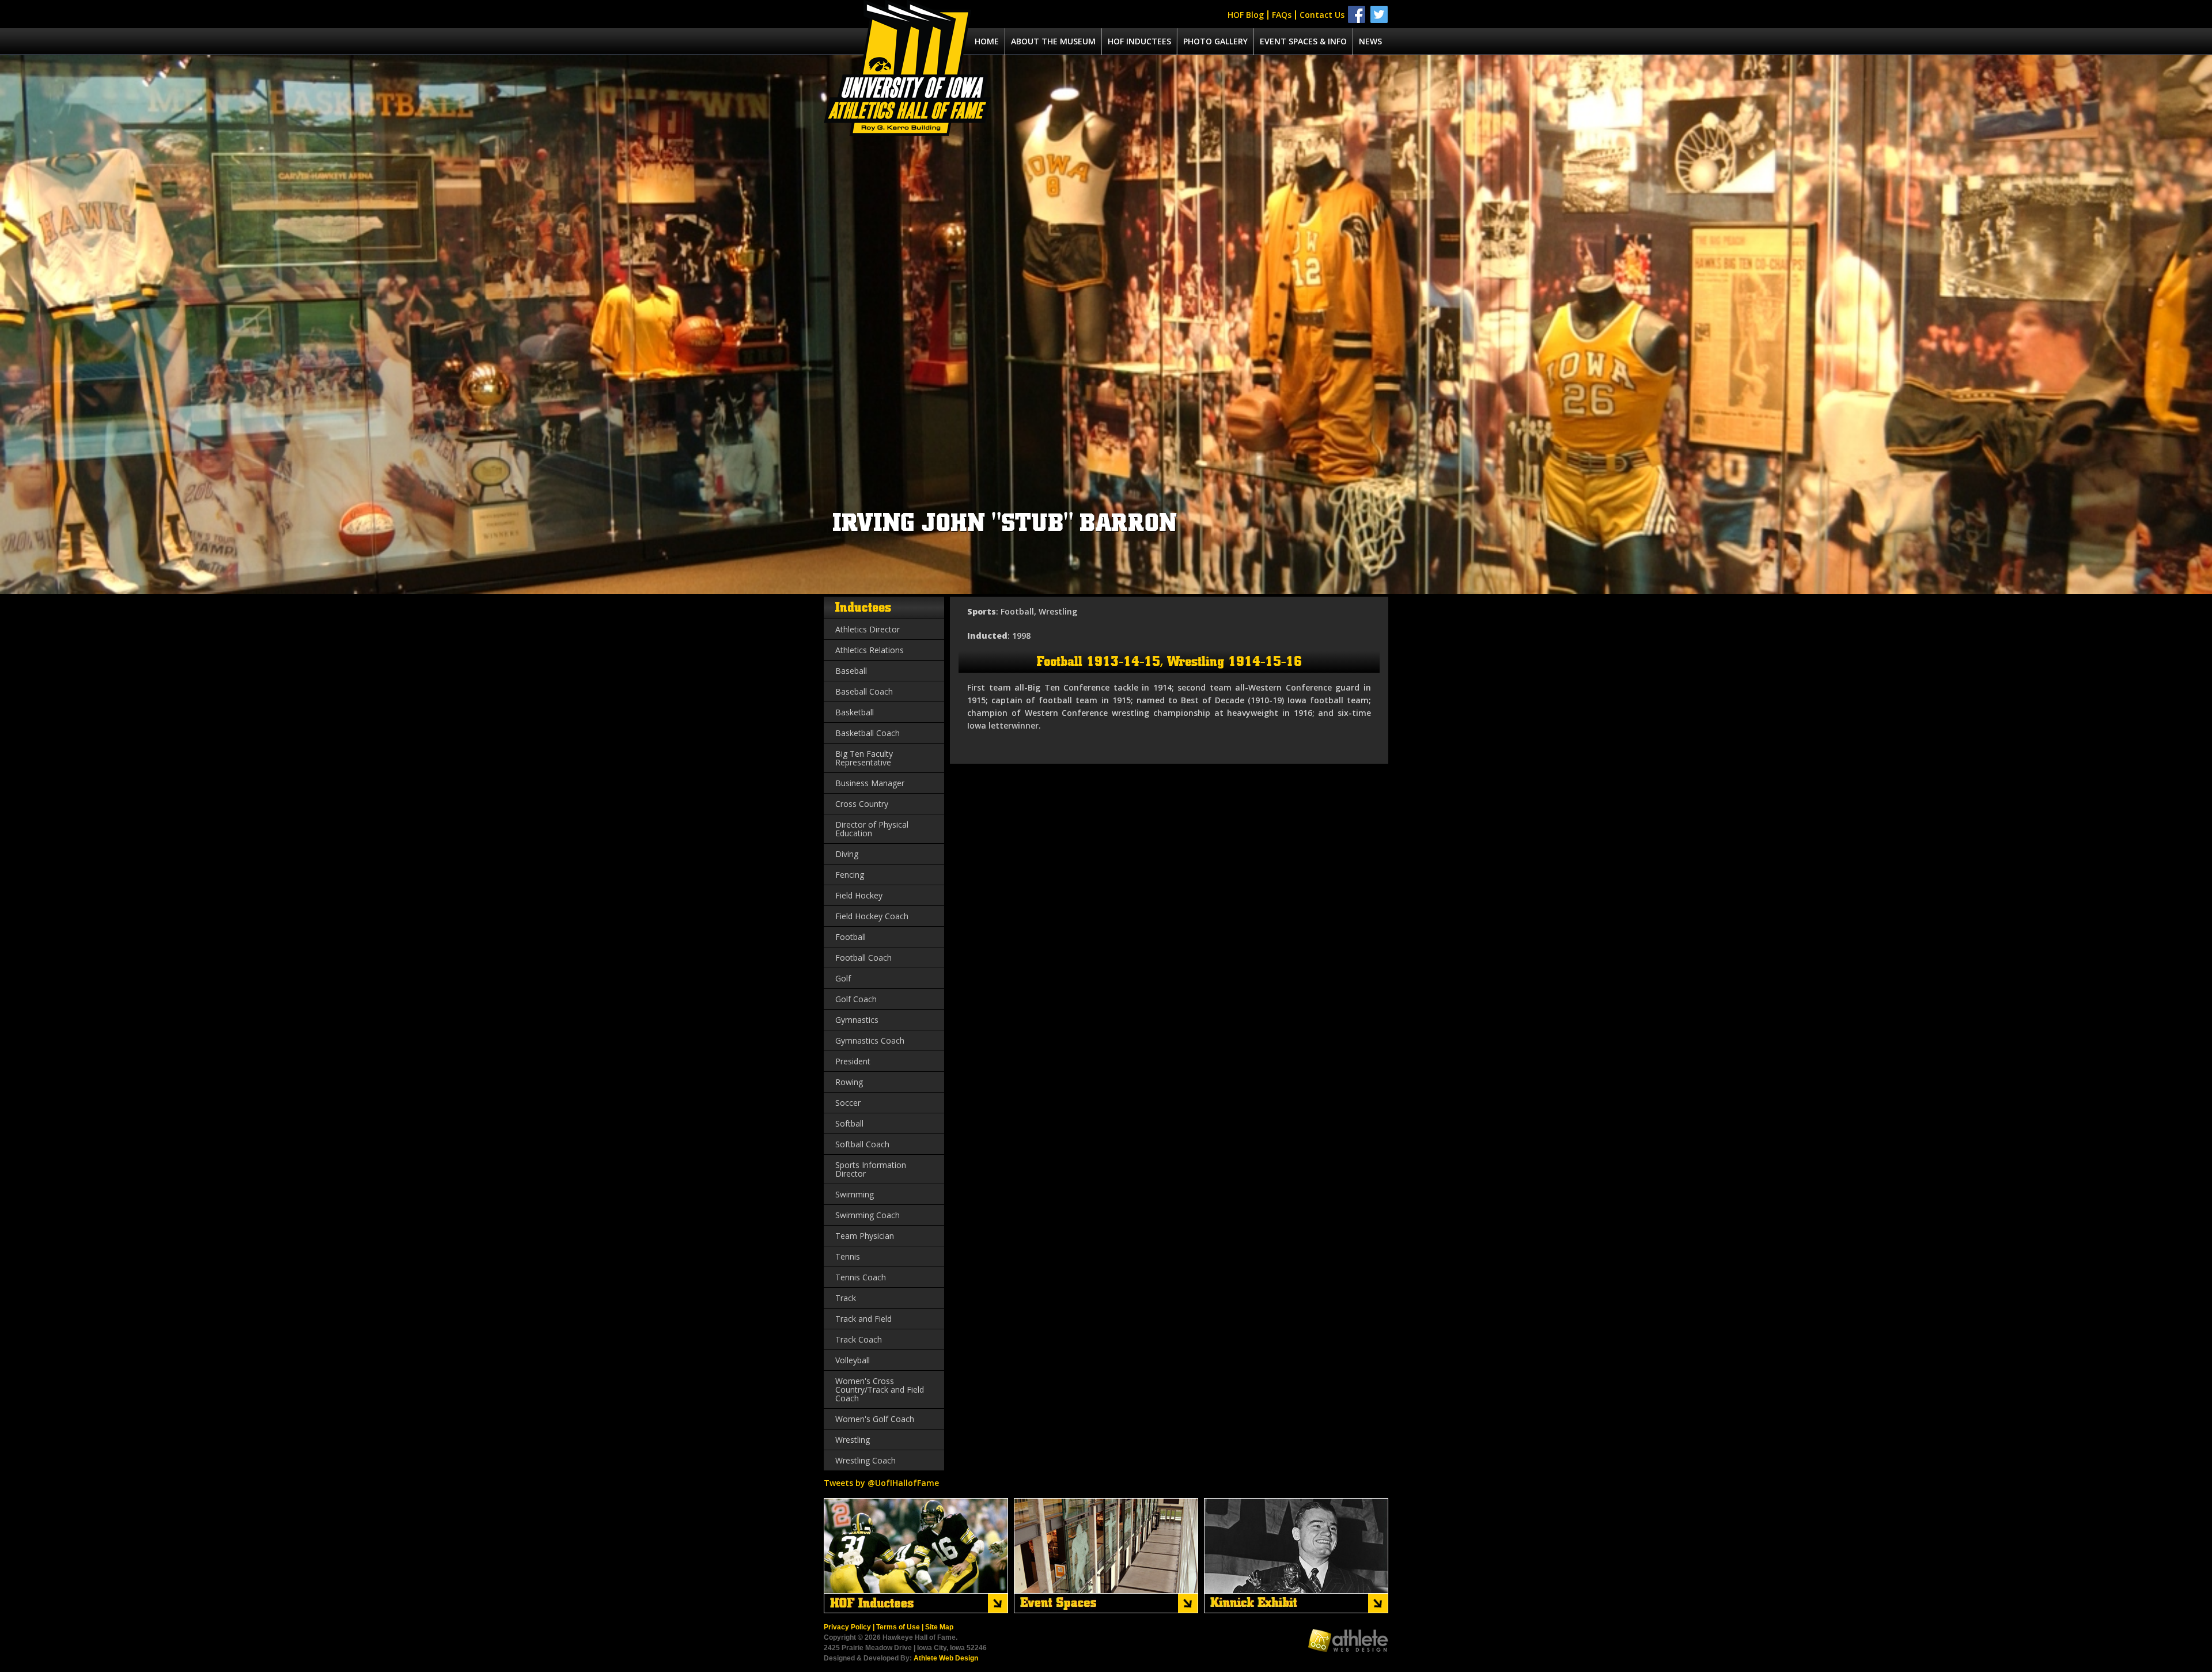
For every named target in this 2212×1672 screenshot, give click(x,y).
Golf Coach (856, 999)
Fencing (850, 875)
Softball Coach (862, 1144)
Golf (843, 978)
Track (846, 1298)
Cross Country (862, 804)
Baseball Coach (864, 691)
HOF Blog (1246, 15)
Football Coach (863, 958)
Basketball (855, 712)
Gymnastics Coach (870, 1040)
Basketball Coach (868, 733)
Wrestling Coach (866, 1460)
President (853, 1061)
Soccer (848, 1103)
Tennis (848, 1256)
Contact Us (1322, 15)
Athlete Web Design (946, 1658)
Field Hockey (859, 895)
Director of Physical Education (872, 829)
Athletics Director (868, 629)
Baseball (851, 671)
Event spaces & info (1303, 41)
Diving (847, 854)
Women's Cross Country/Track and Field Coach (880, 1389)
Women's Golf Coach (875, 1419)
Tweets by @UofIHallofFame (881, 1483)
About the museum (1053, 41)
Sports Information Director (871, 1169)
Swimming (855, 1194)
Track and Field (863, 1319)
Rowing (849, 1082)
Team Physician (865, 1236)
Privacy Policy (847, 1627)
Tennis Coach (861, 1277)
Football (851, 937)
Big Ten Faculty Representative (864, 758)
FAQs (1282, 15)
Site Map (939, 1627)
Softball (849, 1123)
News (1370, 41)
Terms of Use (898, 1627)
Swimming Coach (868, 1215)
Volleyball (853, 1360)
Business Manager (870, 783)
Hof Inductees (1139, 41)
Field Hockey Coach (872, 916)
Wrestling (853, 1440)
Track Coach (859, 1339)
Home (987, 41)
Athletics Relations (870, 650)
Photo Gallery (1215, 41)
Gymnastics (857, 1020)
